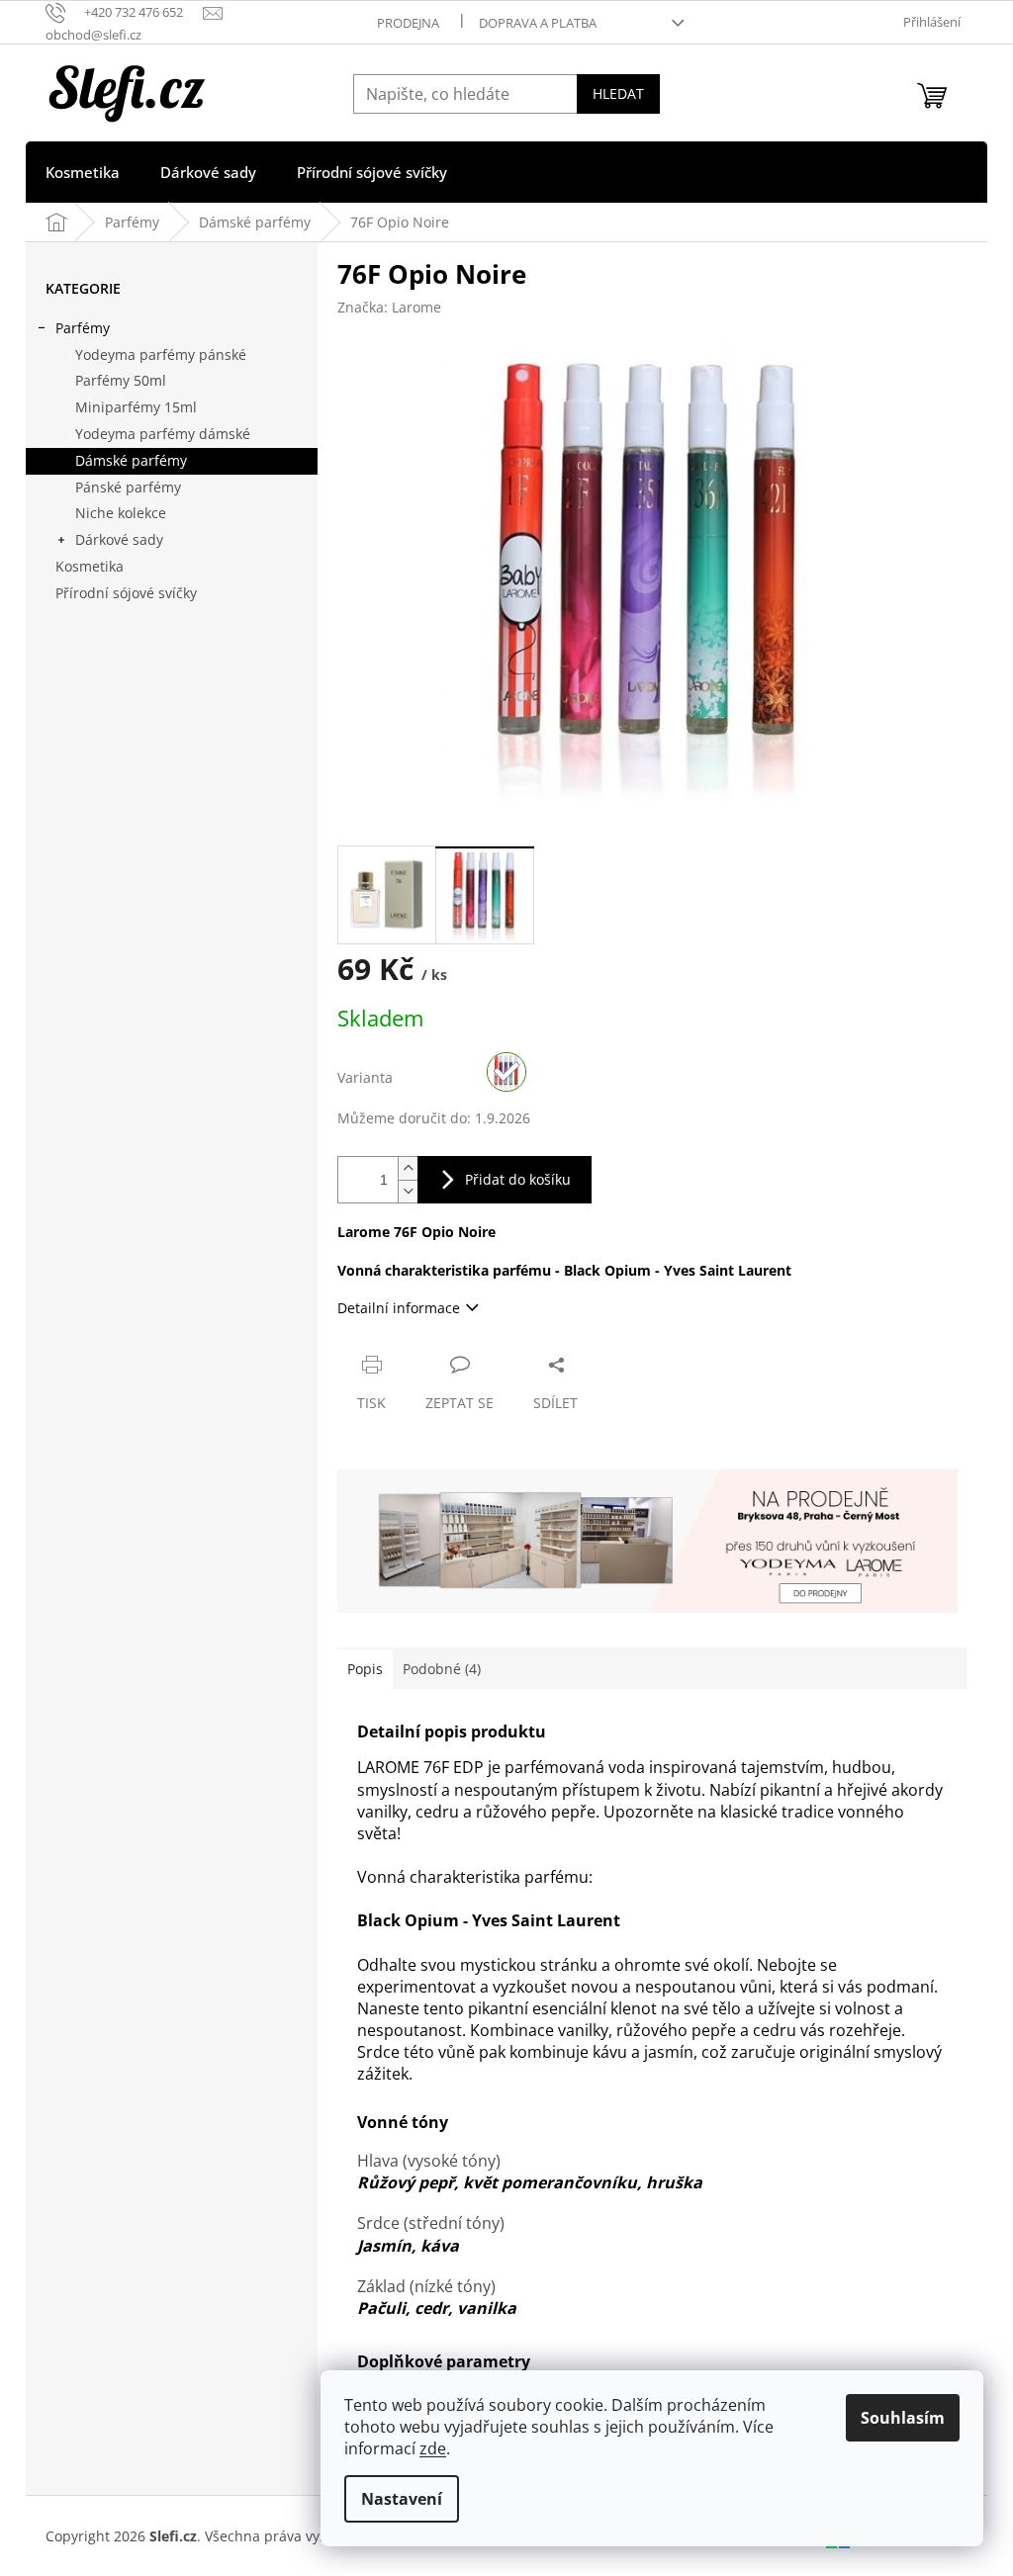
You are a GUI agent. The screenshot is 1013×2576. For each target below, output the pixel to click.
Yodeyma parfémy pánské (161, 355)
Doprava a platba (538, 23)
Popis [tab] (365, 1669)
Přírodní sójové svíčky (126, 593)
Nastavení (402, 2499)
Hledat (618, 93)
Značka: (389, 307)
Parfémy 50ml (121, 380)
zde (433, 2448)
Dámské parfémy (131, 460)
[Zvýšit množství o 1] (408, 1168)
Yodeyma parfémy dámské (163, 434)
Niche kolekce (121, 513)
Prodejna (408, 23)
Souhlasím (903, 2418)
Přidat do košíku (518, 1179)
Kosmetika (90, 566)
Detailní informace (399, 1308)
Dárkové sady (119, 539)
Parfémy (83, 328)
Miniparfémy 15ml (136, 407)
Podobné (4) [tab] (442, 1669)
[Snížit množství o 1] (408, 1191)
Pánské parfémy (128, 487)
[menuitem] (83, 172)
